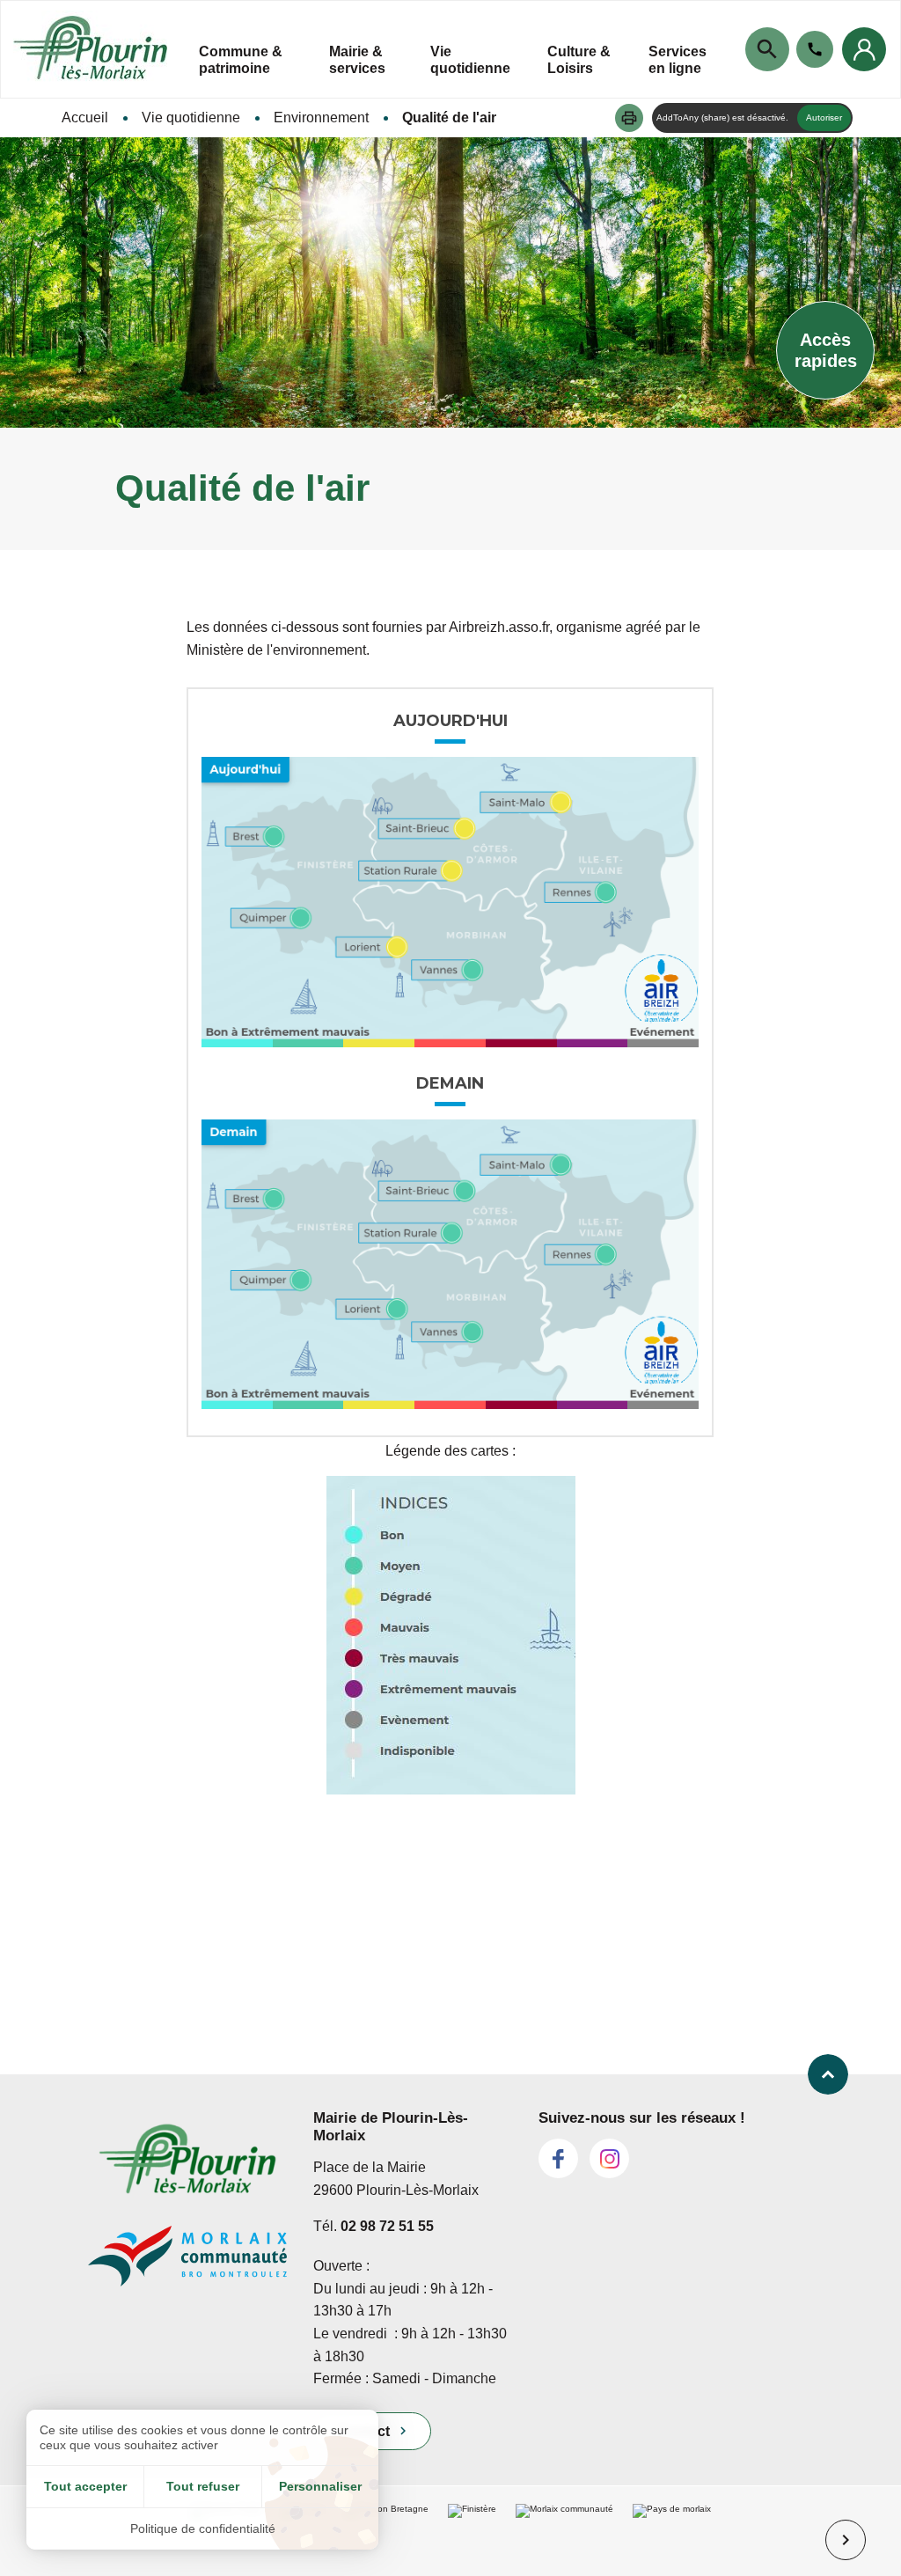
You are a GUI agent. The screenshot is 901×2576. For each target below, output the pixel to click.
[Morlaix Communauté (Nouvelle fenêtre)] (187, 2264)
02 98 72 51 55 (387, 2226)
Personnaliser (320, 2486)
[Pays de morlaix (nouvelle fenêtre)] (672, 2540)
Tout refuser (203, 2486)
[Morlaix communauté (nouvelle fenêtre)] (564, 2540)
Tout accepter (85, 2486)
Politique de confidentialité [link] (203, 2528)
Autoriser (824, 117)
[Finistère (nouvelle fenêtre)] (472, 2540)
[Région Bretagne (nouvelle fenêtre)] (387, 2540)
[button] (629, 118)
